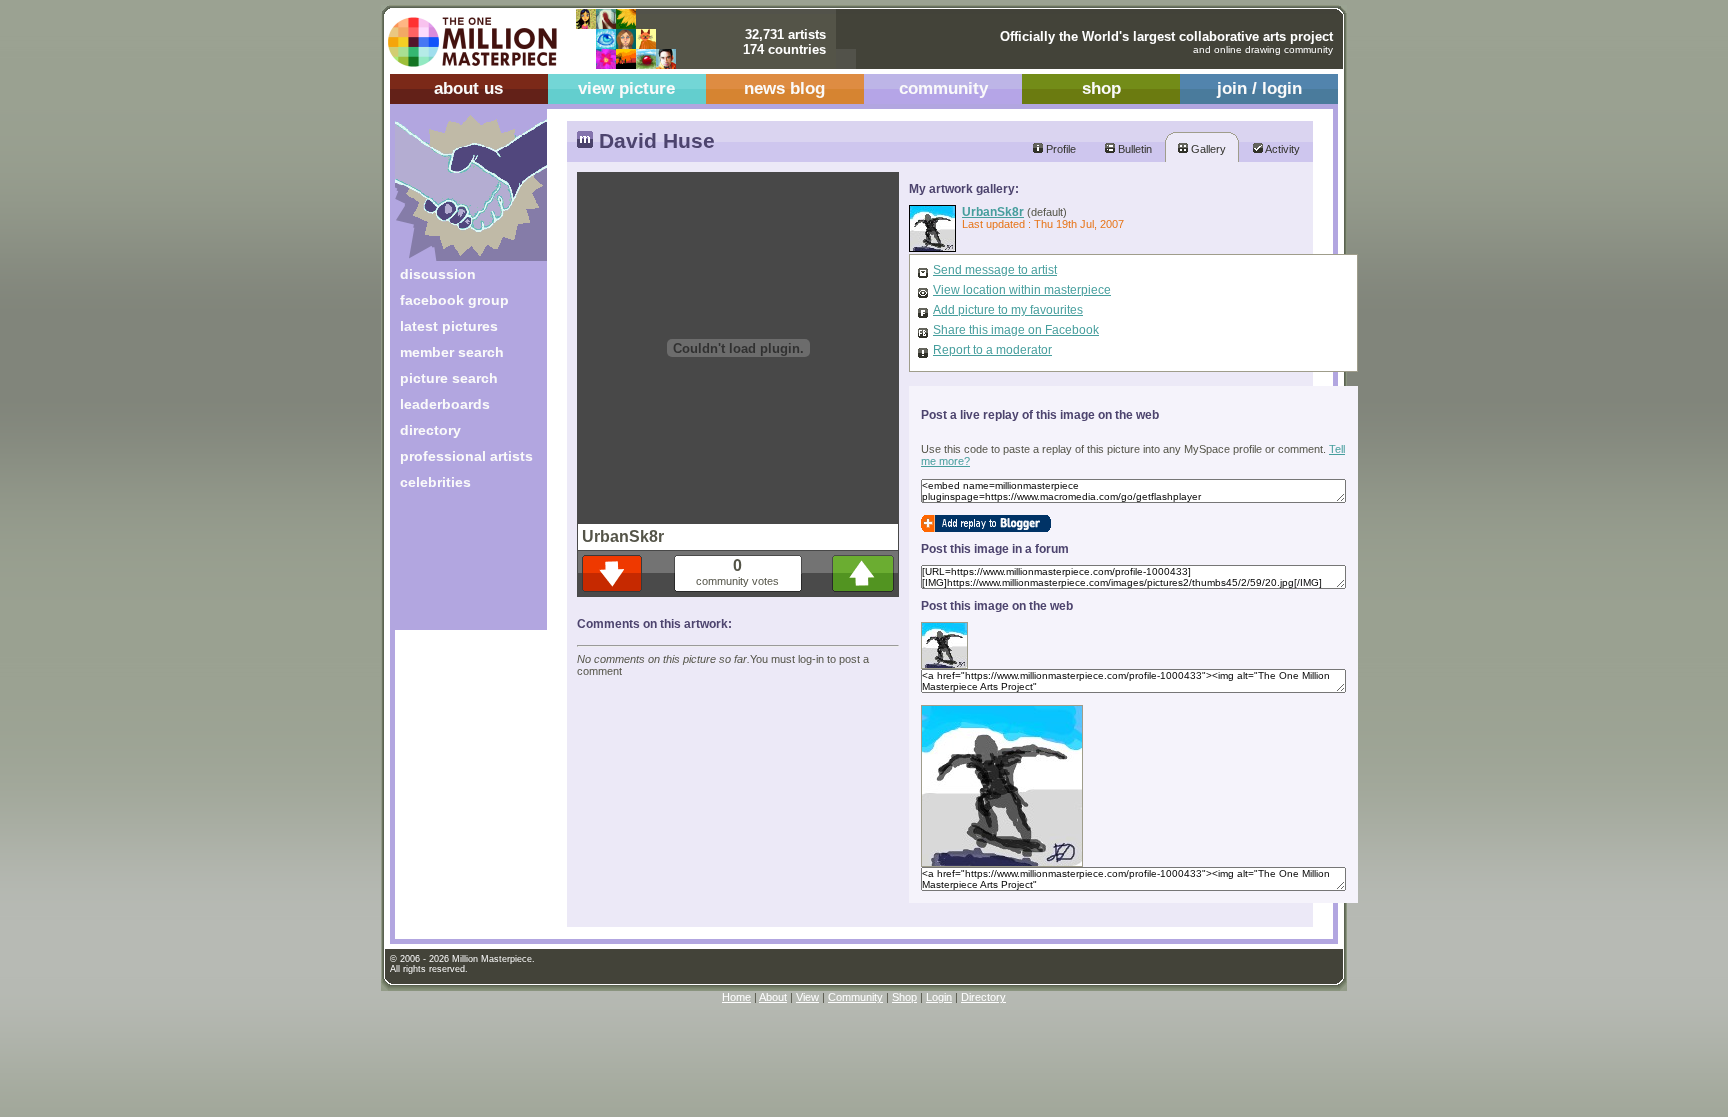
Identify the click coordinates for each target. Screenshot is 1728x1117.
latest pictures (449, 326)
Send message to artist (995, 270)
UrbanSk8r (993, 211)
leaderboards (445, 404)
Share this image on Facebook (1016, 330)
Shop (904, 997)
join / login (1259, 88)
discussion (438, 274)
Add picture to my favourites (1008, 310)
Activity (1281, 149)
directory (430, 430)
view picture (626, 88)
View (807, 997)
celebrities (435, 482)
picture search (449, 378)
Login (939, 997)
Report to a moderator (992, 350)
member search (452, 352)
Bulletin (1133, 149)
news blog (784, 88)
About (773, 997)
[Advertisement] (457, 567)
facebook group (454, 300)
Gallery (1207, 149)
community (943, 88)
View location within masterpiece (1022, 290)
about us (468, 88)
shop (1101, 88)
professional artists (466, 456)
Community (855, 997)
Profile (1059, 149)
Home (736, 997)
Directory (983, 997)
